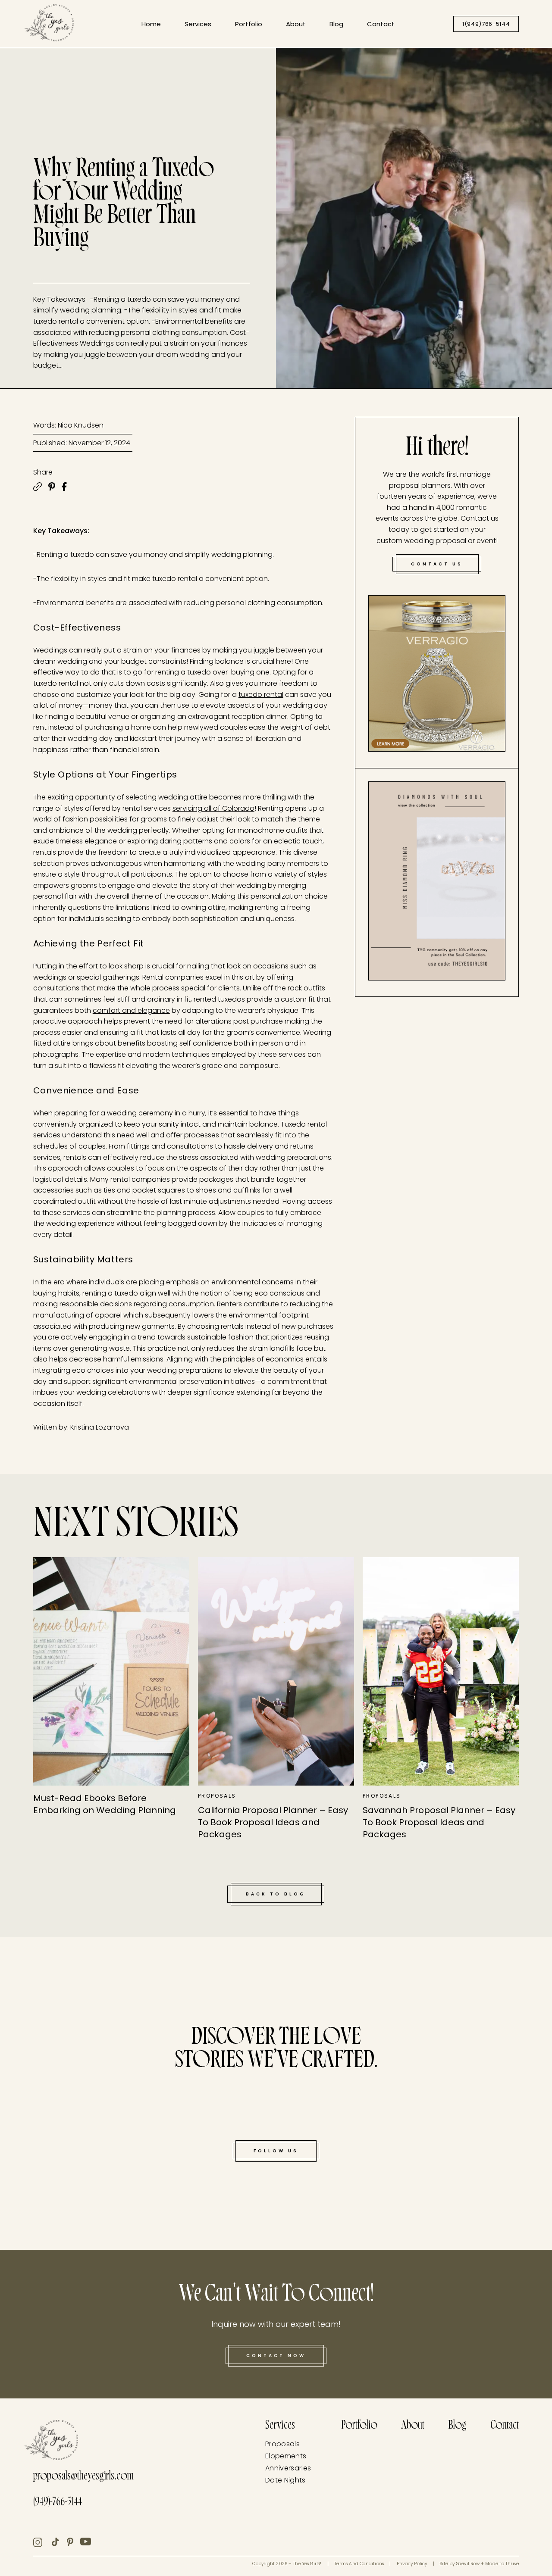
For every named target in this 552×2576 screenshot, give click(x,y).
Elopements (286, 2456)
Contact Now (276, 2356)
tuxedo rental (261, 695)
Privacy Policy (412, 2564)
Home (151, 24)
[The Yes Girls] (49, 25)
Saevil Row (468, 2564)
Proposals (282, 2444)
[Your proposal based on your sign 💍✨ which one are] (513, 1976)
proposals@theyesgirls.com (83, 2477)
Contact (381, 24)
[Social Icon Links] (42, 2542)
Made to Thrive (502, 2564)
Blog (336, 24)
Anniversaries (288, 2468)
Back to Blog (276, 1894)
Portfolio (249, 24)
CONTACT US (437, 564)
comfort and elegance (131, 1010)
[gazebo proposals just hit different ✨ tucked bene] (39, 2159)
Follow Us (276, 2151)
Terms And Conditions (359, 2564)
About (296, 24)
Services (198, 24)
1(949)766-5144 (486, 24)
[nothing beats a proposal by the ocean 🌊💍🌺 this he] (61, 2015)
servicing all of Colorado (213, 808)
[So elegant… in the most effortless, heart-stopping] (491, 2106)
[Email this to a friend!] (38, 487)
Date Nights (285, 2480)
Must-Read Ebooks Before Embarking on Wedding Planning (105, 1804)
